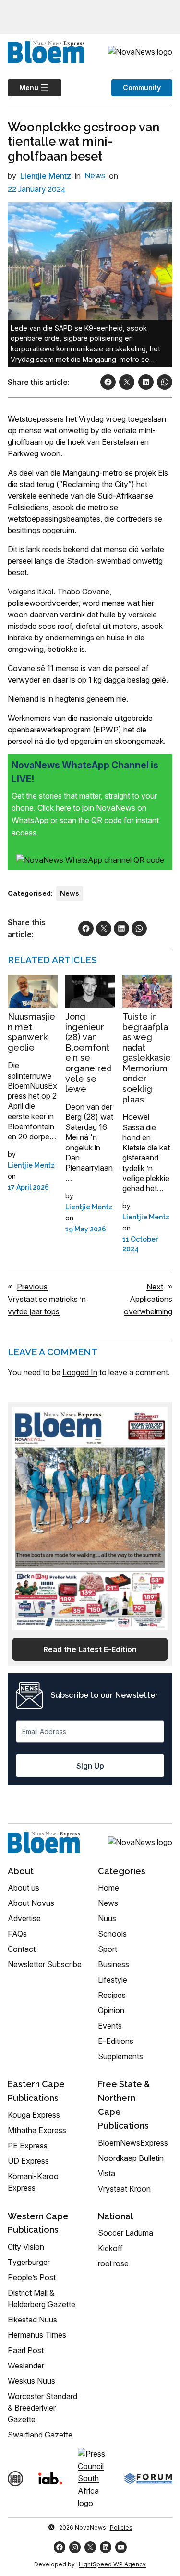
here (64, 808)
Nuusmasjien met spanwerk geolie (31, 1032)
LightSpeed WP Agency (112, 2564)
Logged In (80, 1372)
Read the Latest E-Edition (90, 1649)
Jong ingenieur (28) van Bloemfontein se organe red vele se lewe (89, 1053)
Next (155, 1287)
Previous (32, 1287)
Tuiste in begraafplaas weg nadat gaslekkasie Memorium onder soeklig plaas (147, 1058)
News (95, 176)
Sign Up (90, 1766)
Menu (23, 87)
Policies (121, 2527)
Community (142, 87)
